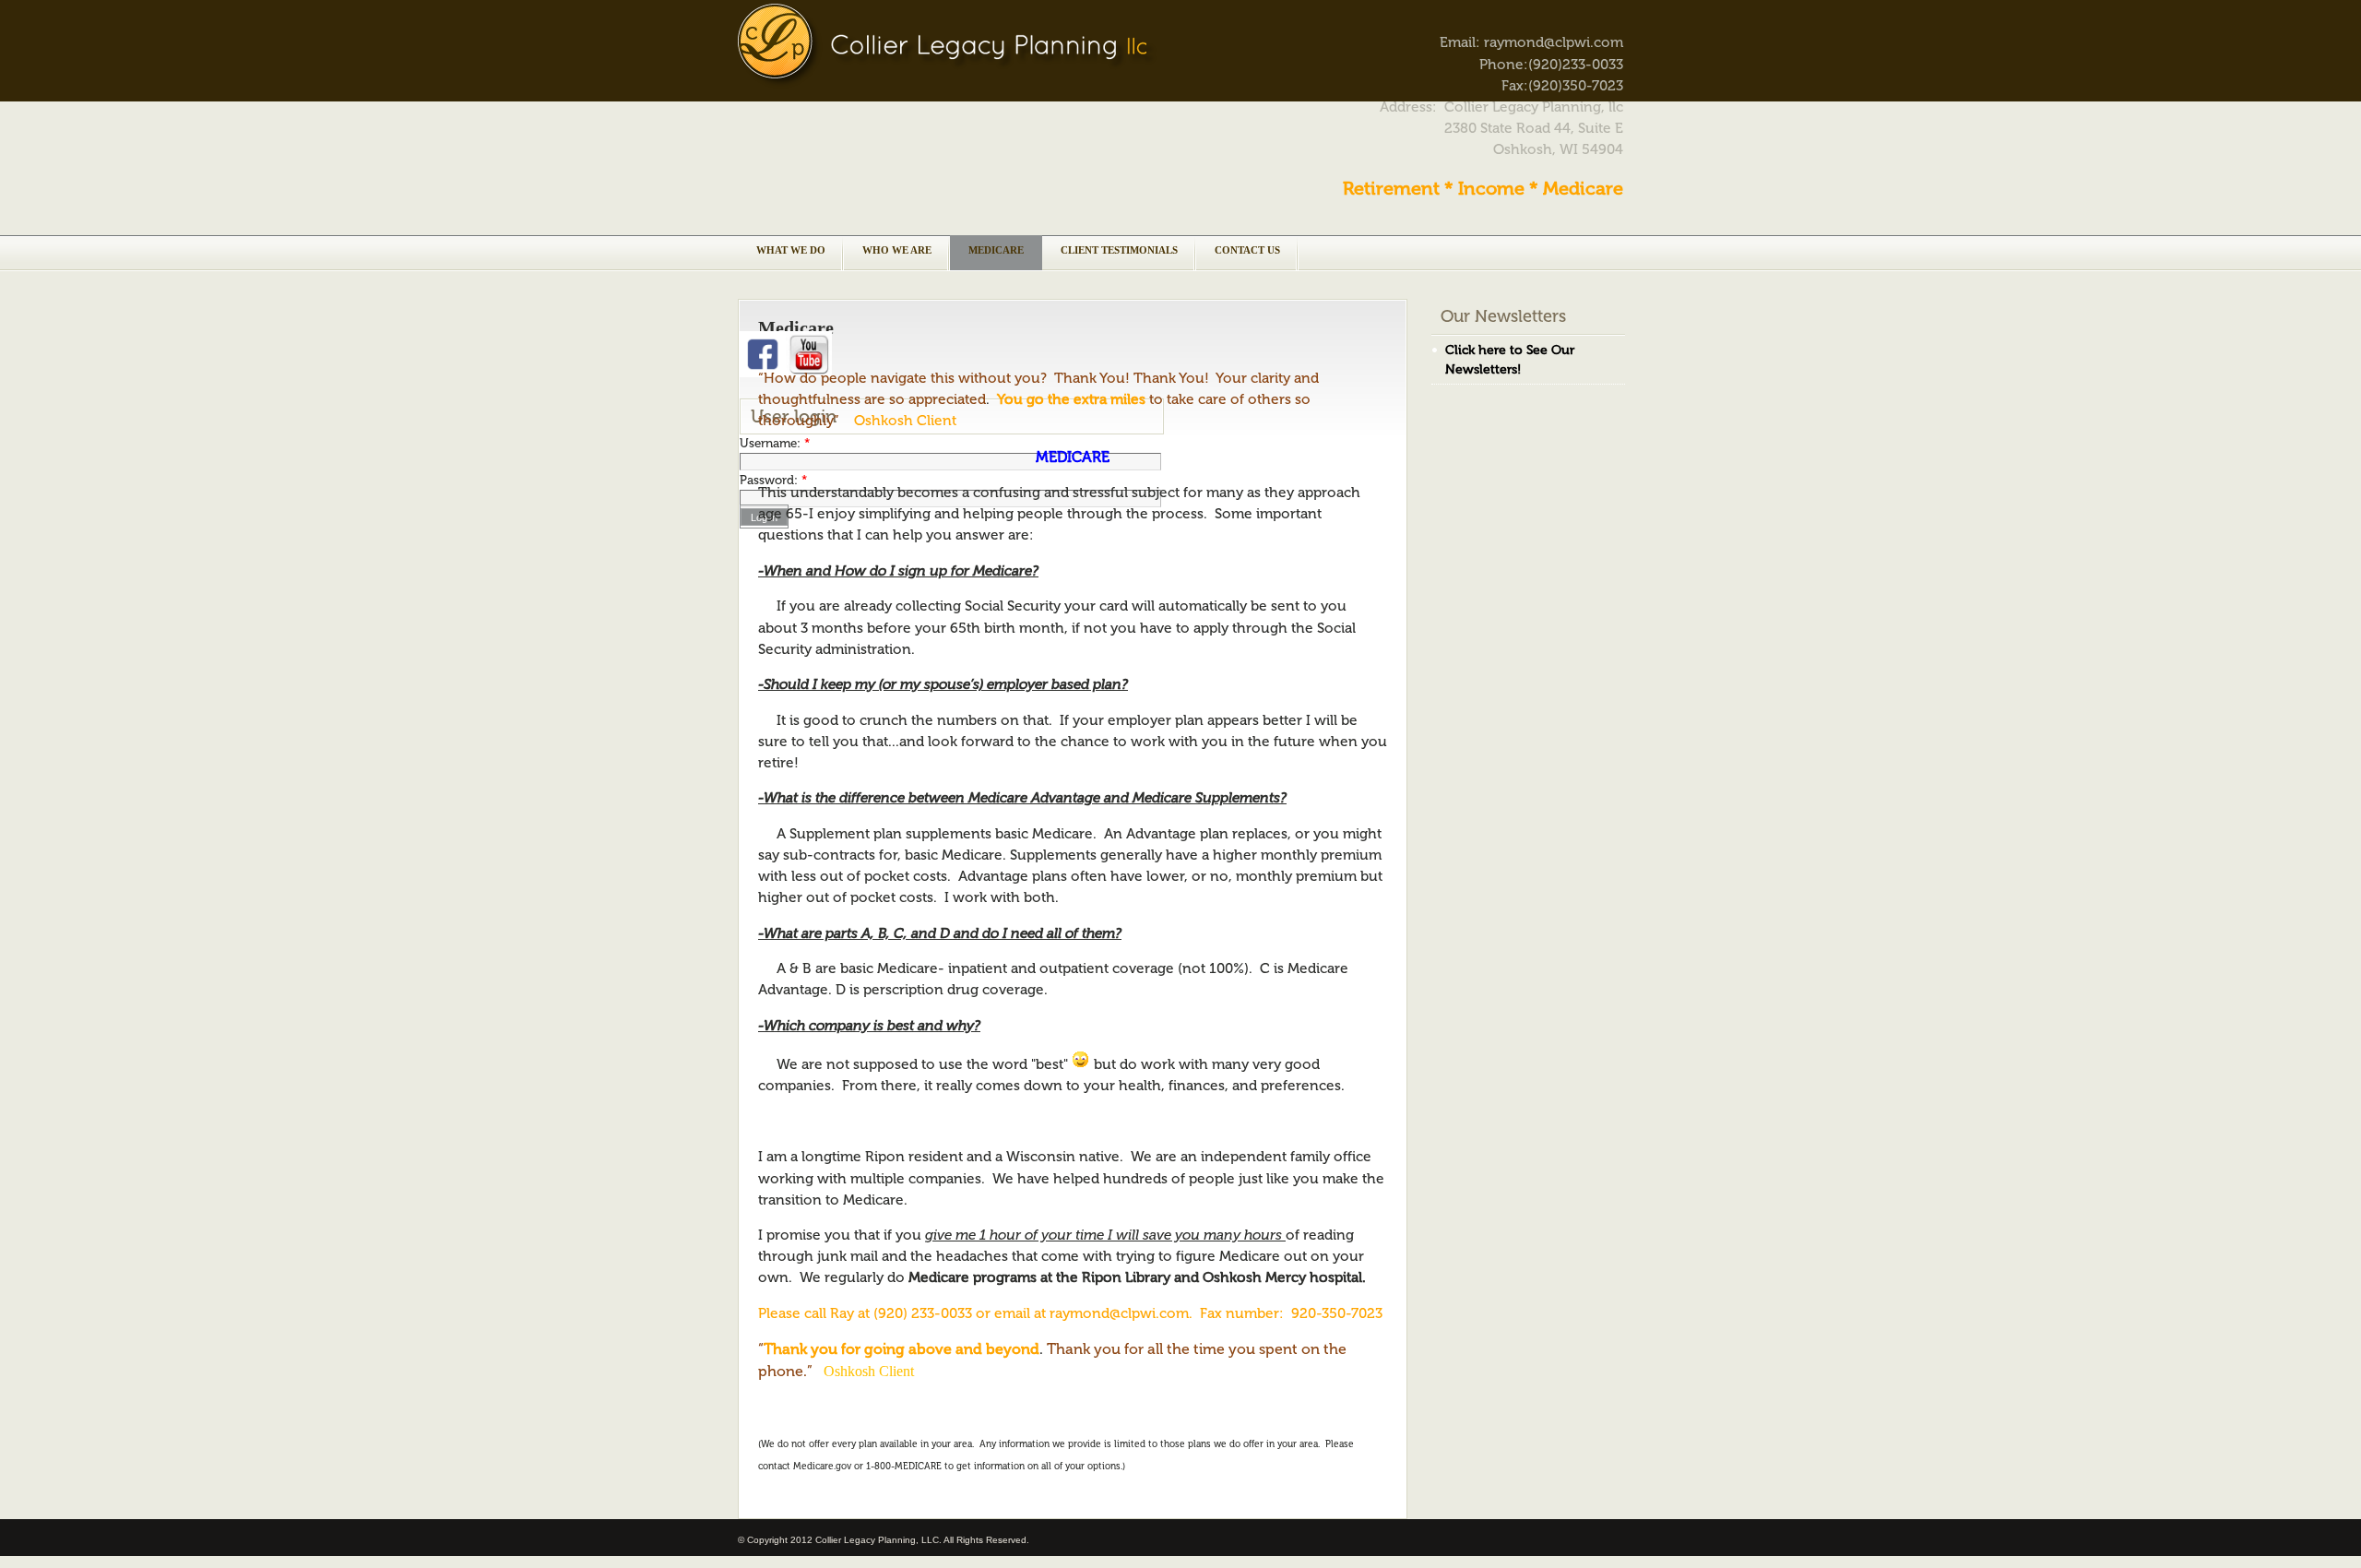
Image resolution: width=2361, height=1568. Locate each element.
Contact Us (1247, 250)
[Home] (947, 84)
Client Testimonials (1119, 250)
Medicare (996, 250)
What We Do (791, 250)
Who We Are (897, 250)
